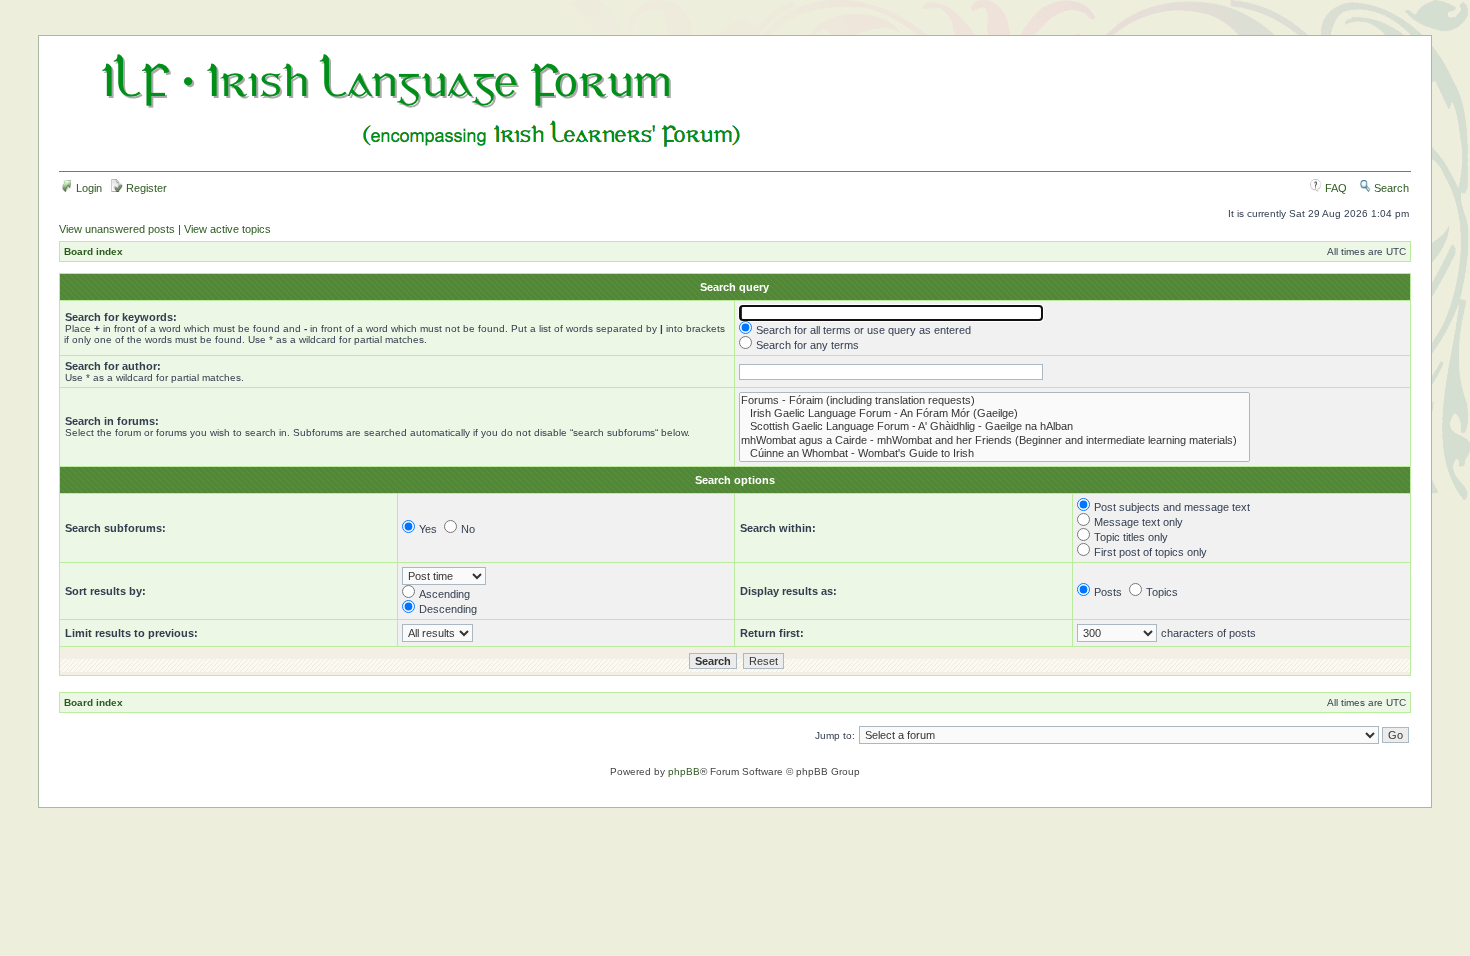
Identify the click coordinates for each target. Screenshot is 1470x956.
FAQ (1334, 188)
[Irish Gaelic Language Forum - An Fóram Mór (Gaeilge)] (994, 413)
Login (87, 188)
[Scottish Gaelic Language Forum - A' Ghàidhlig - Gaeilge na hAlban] (994, 426)
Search (1390, 188)
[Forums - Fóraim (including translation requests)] (994, 400)
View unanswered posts (117, 229)
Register (145, 188)
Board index (93, 251)
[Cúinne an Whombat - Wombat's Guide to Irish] (994, 453)
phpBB (684, 771)
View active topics (227, 229)
